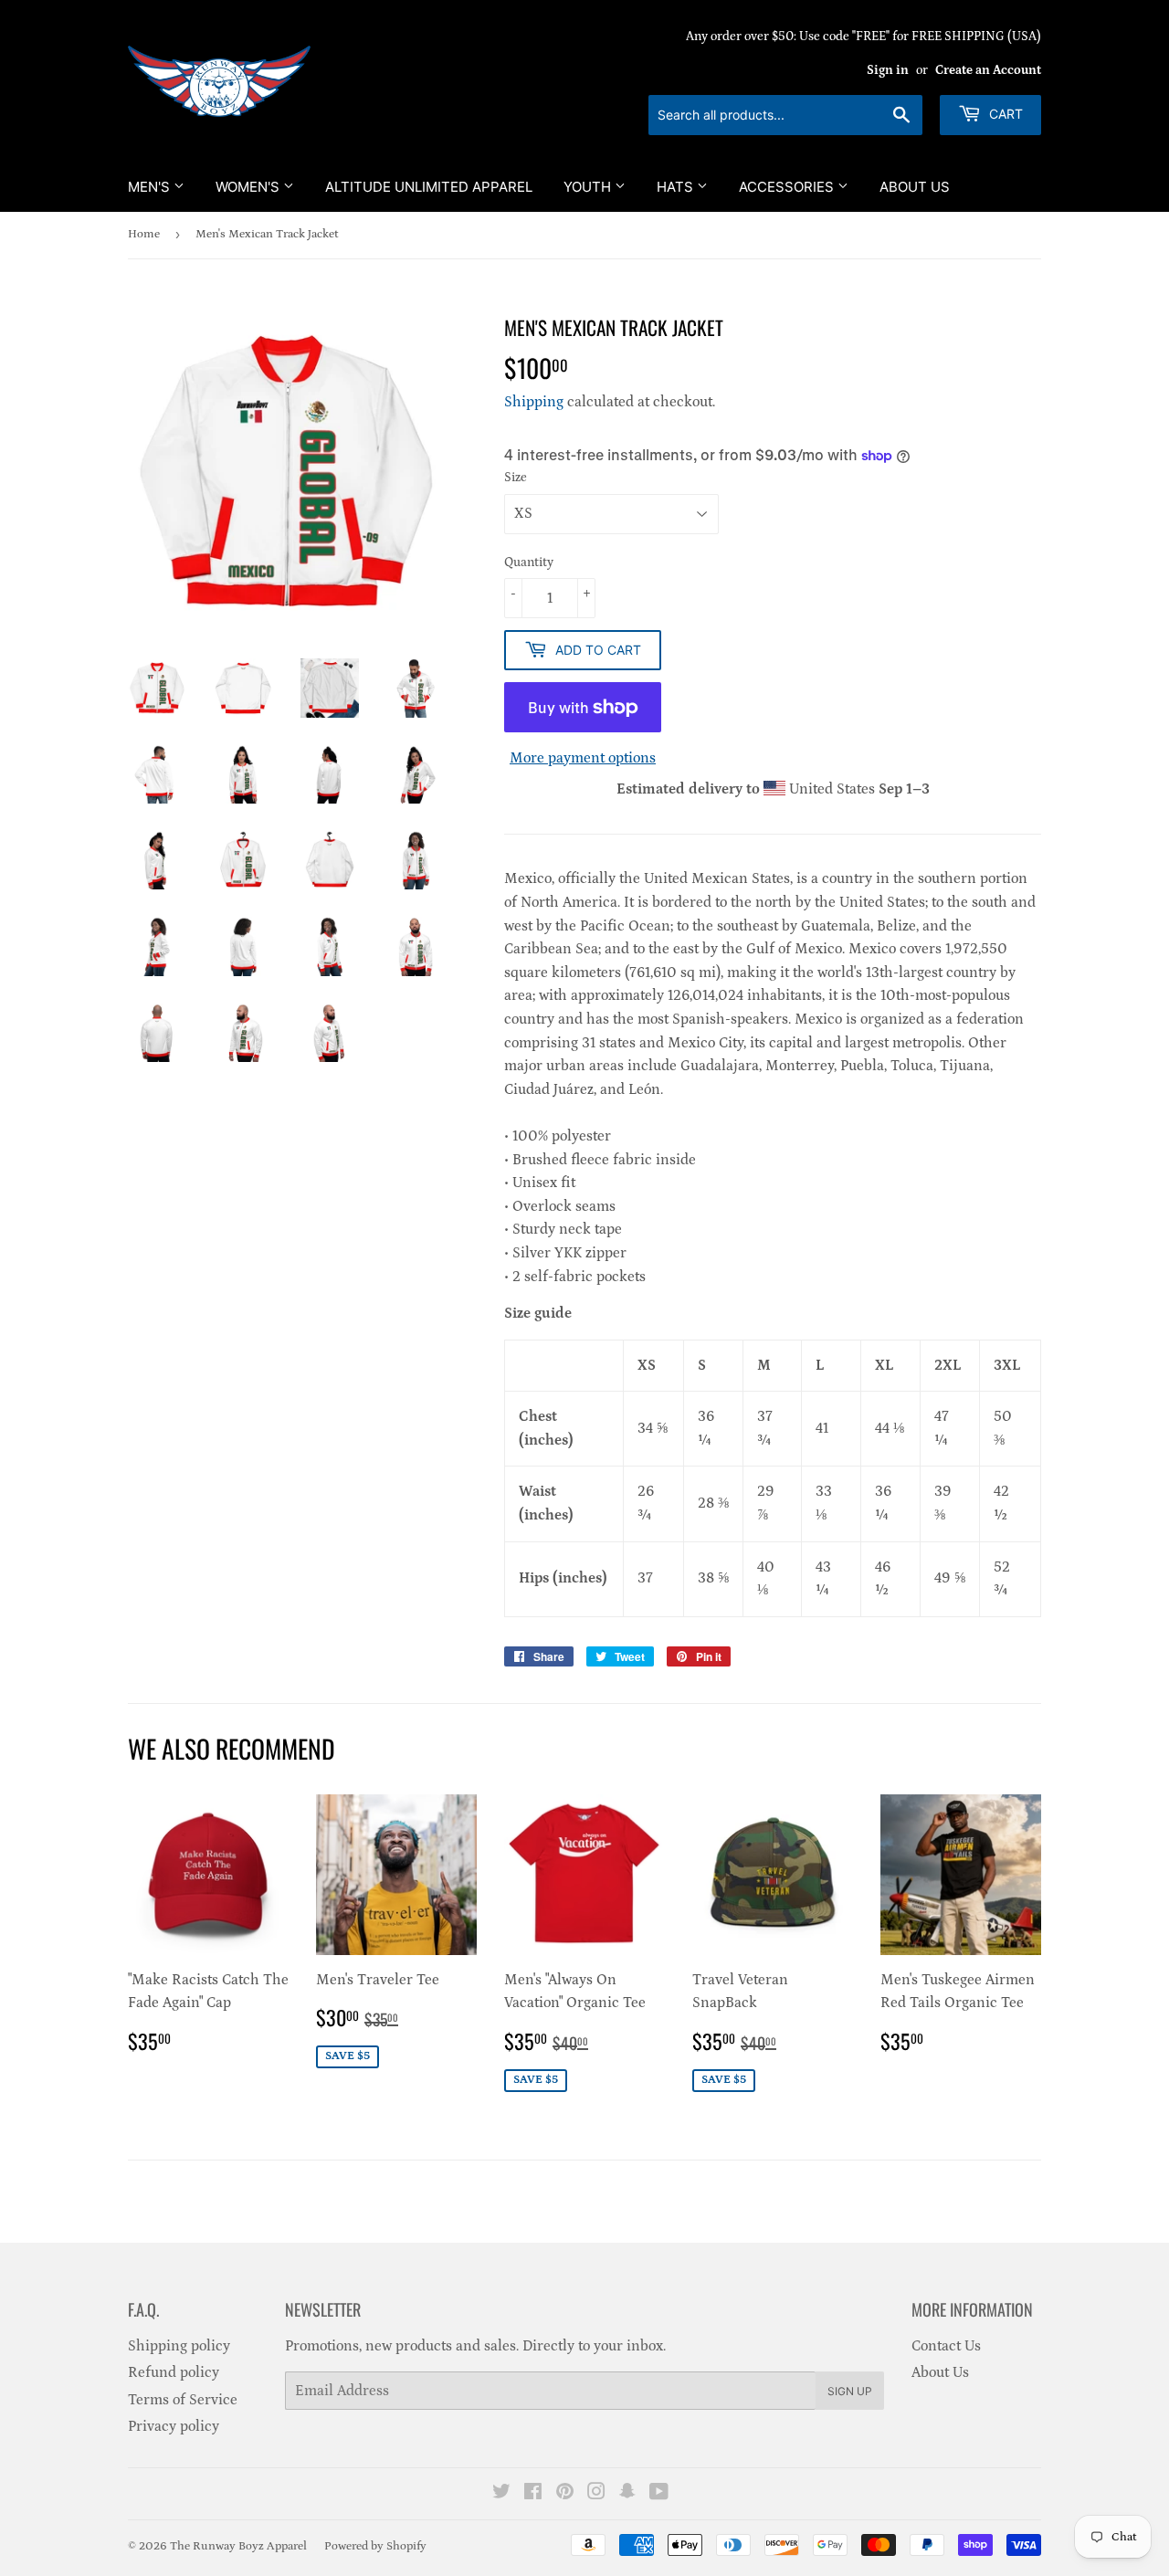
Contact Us (946, 2346)
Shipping (534, 402)
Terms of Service (183, 2400)
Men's (151, 187)
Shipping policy (179, 2346)
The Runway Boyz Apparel (238, 2546)
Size (516, 478)
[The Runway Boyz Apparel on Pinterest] (565, 2494)
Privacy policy (174, 2426)
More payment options (583, 758)
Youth (589, 187)
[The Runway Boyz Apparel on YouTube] (659, 2494)
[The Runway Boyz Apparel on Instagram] (596, 2494)
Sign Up (850, 2391)
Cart (1004, 114)
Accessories (788, 187)
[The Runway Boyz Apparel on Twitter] (501, 2494)
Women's (249, 187)
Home (144, 234)
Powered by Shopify (375, 2546)
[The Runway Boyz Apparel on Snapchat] (627, 2494)
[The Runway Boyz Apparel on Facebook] (533, 2494)
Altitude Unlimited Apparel (429, 187)
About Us (915, 187)
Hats (677, 187)
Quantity (529, 563)
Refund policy (174, 2372)
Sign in (888, 70)
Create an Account (988, 70)
